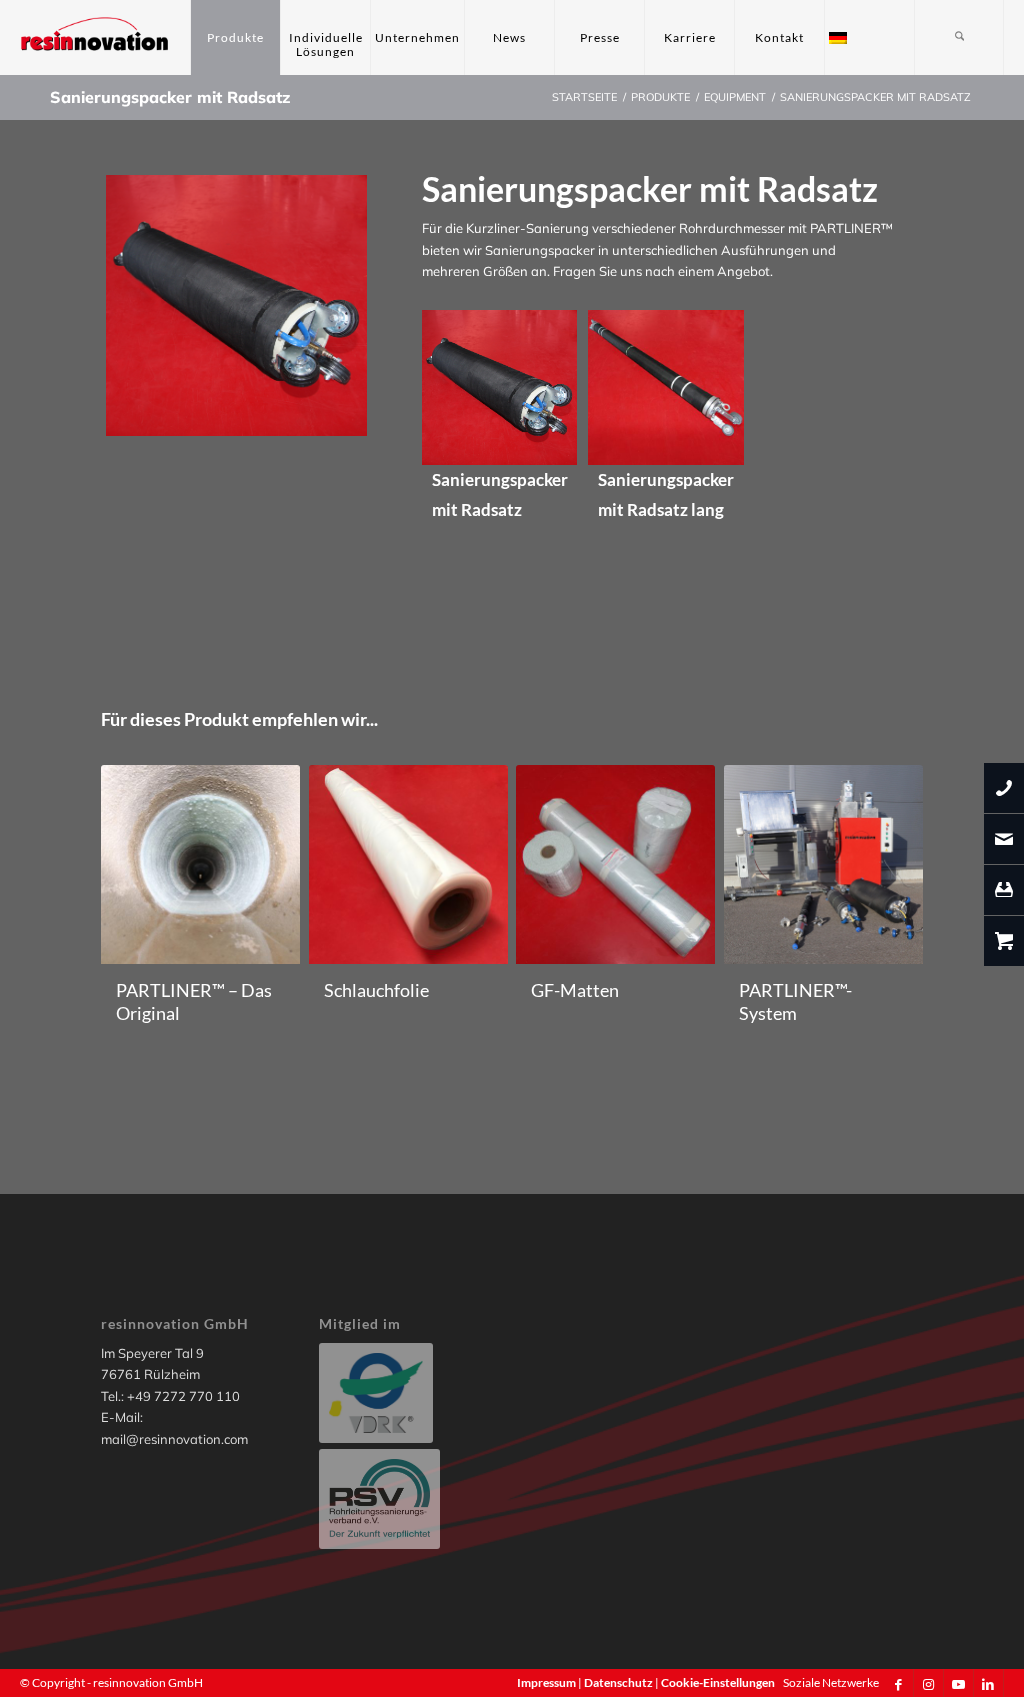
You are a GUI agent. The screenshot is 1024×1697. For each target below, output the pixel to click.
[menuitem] (235, 37)
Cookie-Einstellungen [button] (718, 1682)
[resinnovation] (95, 37)
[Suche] (959, 37)
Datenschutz (619, 1682)
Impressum (547, 1682)
